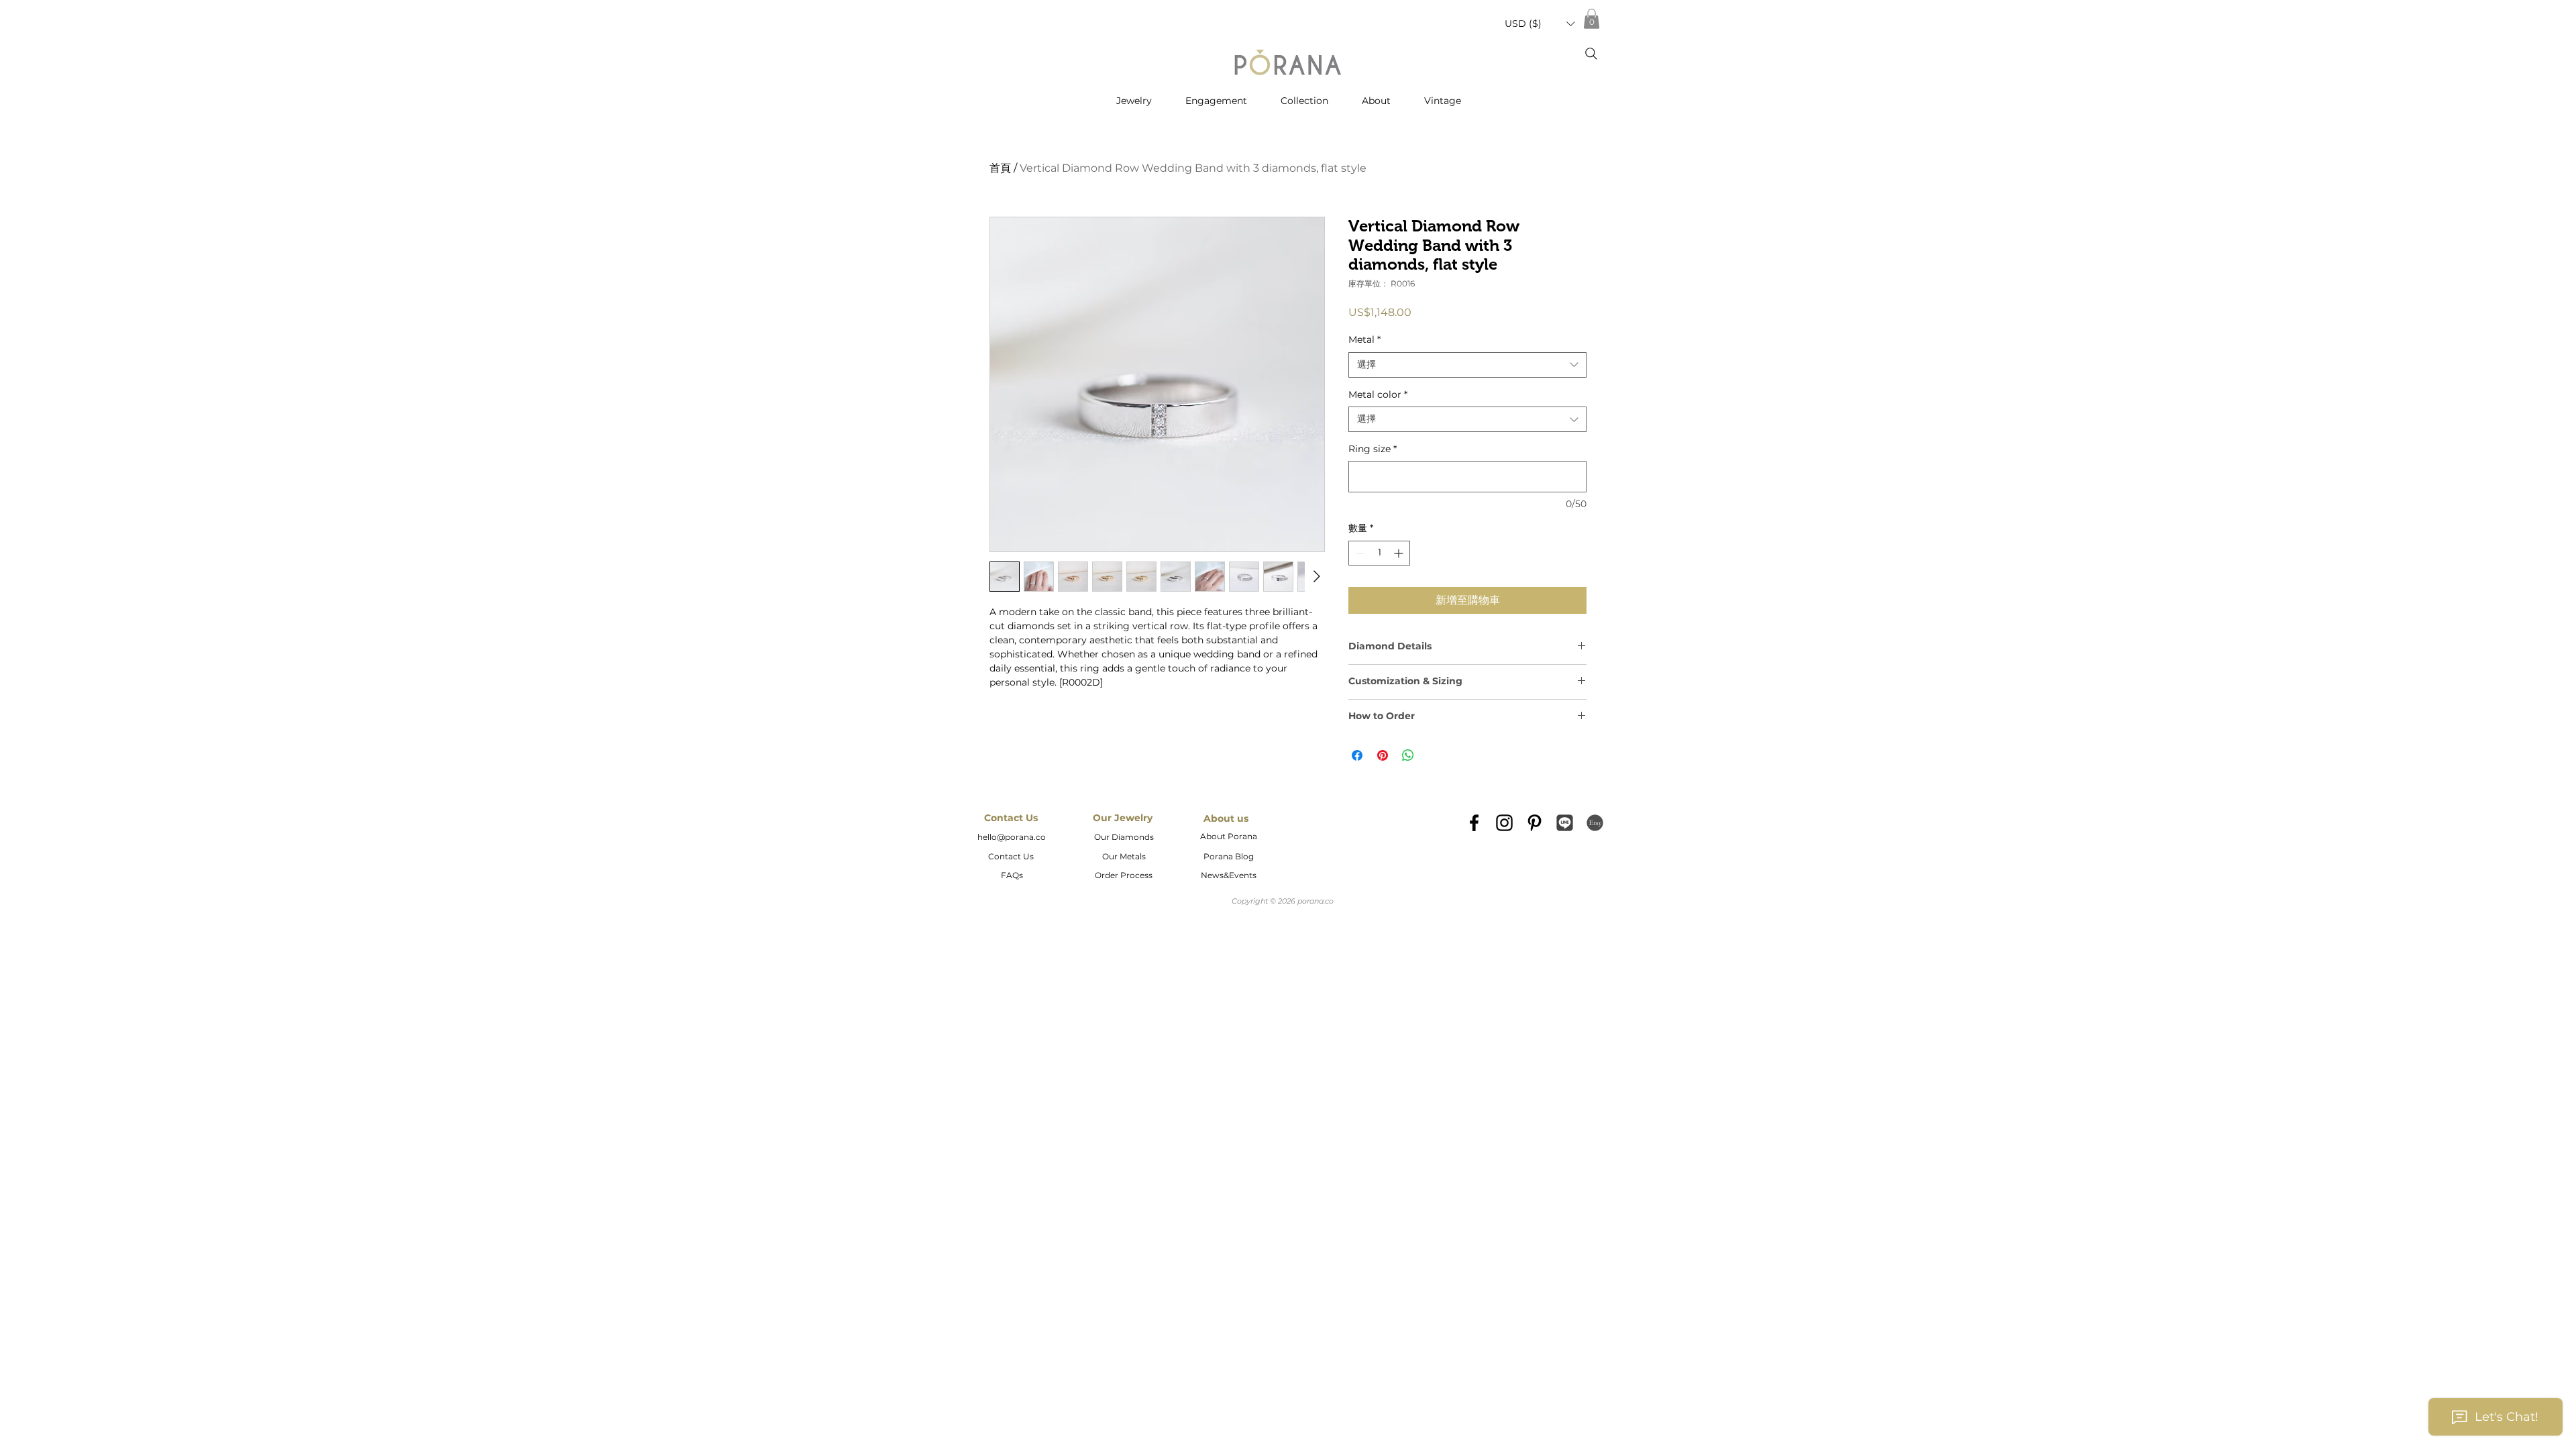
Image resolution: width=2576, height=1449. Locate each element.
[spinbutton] (1379, 553)
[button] (1540, 24)
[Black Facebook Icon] (1474, 823)
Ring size (1373, 449)
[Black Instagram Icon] (1504, 823)
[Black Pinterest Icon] (1535, 823)
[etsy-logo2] (1595, 823)
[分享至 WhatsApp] (1408, 755)
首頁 (1000, 168)
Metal (1364, 339)
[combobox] (1467, 365)
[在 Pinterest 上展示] (1383, 755)
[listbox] (1540, 24)
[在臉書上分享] (1357, 755)
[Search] (1591, 54)
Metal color (1378, 394)
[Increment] (1400, 553)
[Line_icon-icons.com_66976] (1565, 823)
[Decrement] (1359, 553)
